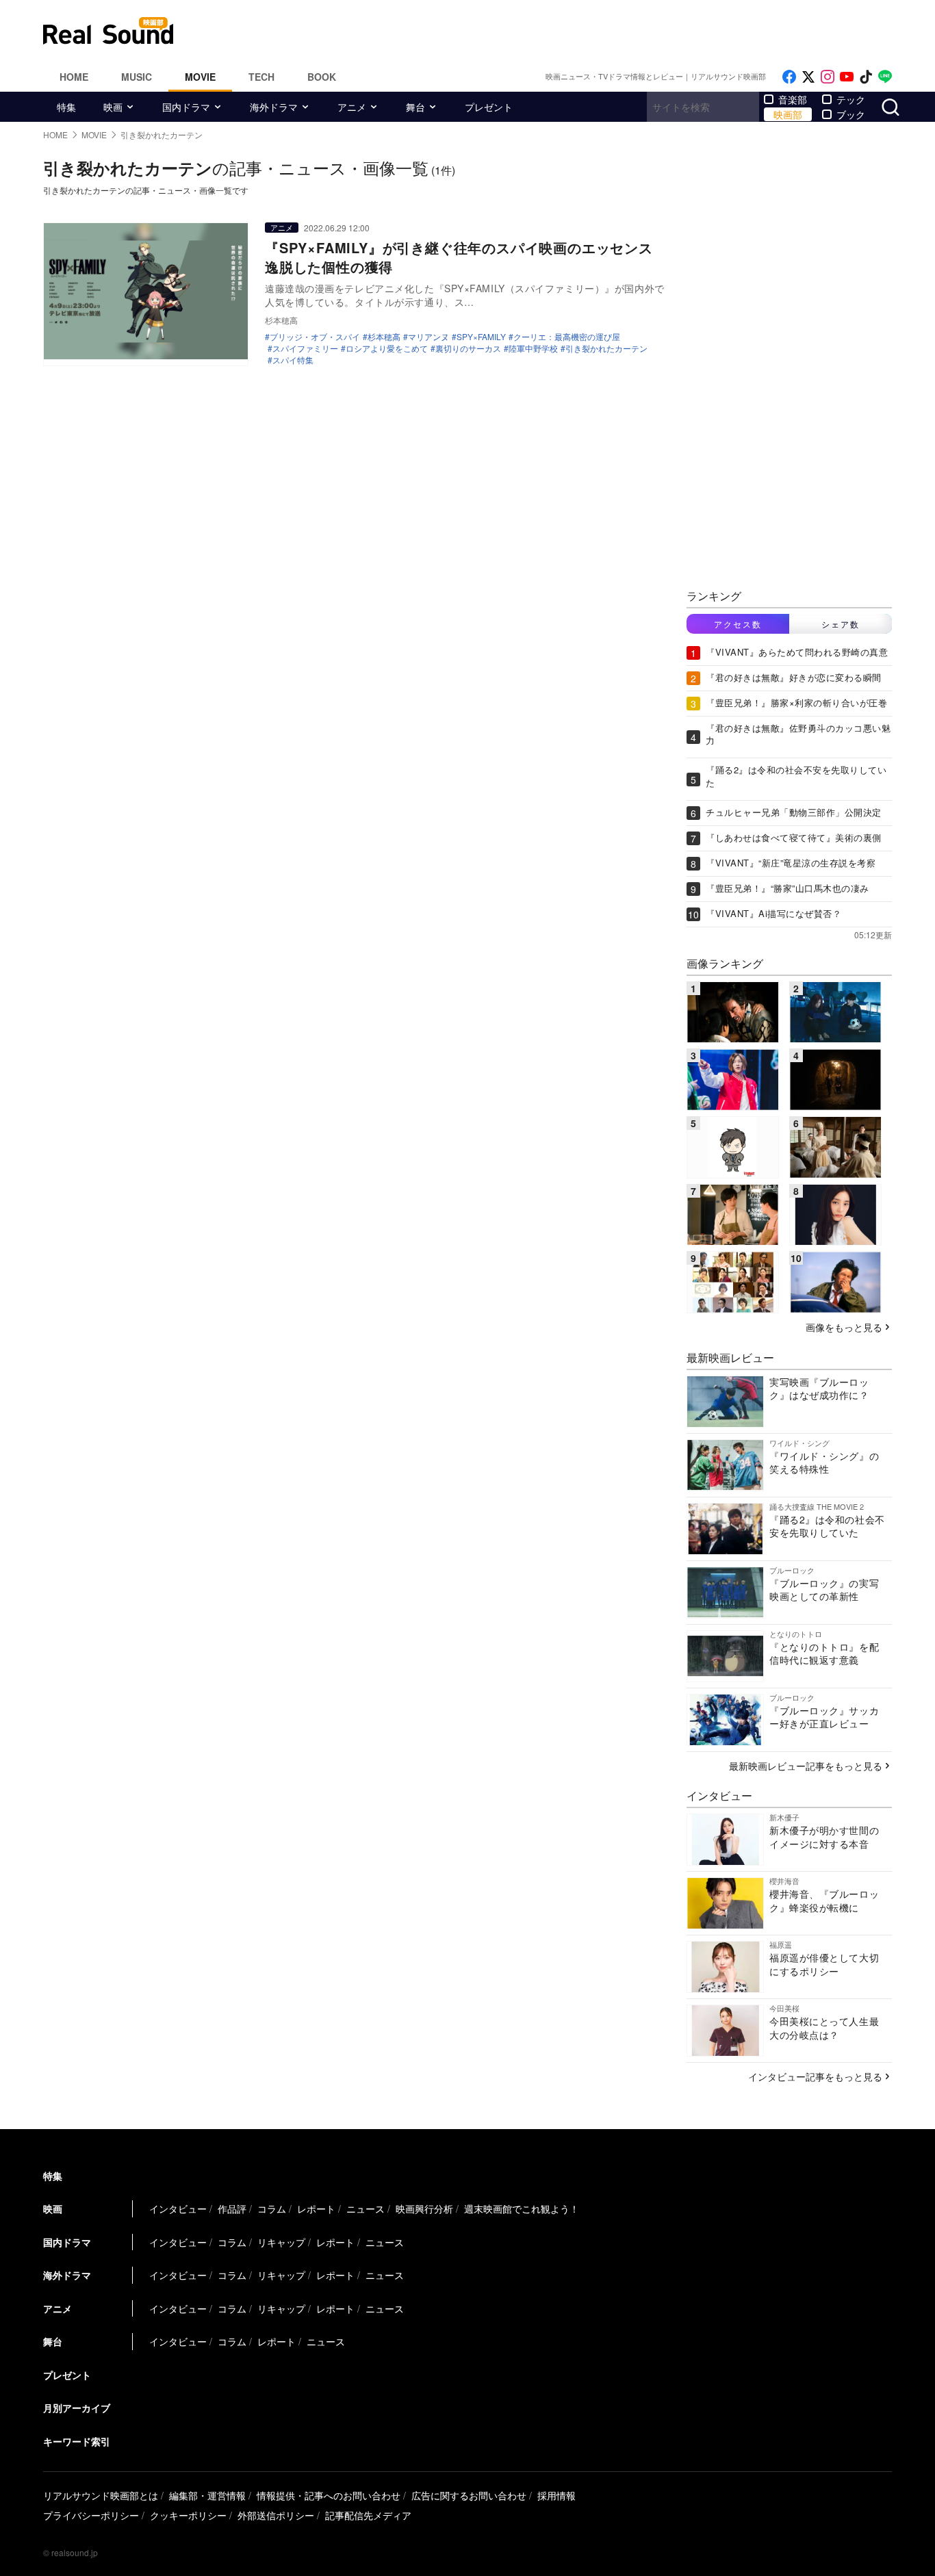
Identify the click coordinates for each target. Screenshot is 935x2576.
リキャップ (281, 2242)
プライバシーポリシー (91, 2515)
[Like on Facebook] (789, 77)
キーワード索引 (77, 2441)
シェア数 (841, 624)
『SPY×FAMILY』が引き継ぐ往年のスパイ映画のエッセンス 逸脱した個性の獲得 (466, 257)
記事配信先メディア (368, 2515)
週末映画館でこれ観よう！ (522, 2208)
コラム (272, 2208)
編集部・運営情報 (207, 2495)
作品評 (232, 2208)
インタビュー (178, 2208)
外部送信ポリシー (276, 2515)
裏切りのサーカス (468, 348)
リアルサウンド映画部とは (101, 2495)
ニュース (366, 2208)
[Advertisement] (560, 31)
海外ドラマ (274, 107)
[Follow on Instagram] (828, 77)
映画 (113, 107)
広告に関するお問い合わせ (469, 2495)
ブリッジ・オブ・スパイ (315, 337)
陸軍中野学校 (533, 348)
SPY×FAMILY (481, 337)
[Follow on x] (808, 77)
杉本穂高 (384, 337)
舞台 (415, 107)
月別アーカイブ (77, 2408)
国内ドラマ (186, 107)
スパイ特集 (293, 360)
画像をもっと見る (844, 1327)
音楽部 (793, 99)
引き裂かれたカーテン (606, 348)
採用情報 (556, 2495)
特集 (66, 107)
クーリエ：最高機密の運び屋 (567, 337)
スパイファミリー (305, 348)
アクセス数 (738, 624)
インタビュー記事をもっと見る (815, 2076)
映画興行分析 (424, 2208)
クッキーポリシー (188, 2515)
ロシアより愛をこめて (387, 348)
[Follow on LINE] (885, 77)
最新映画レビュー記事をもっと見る (806, 1766)
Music (137, 77)
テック (851, 99)
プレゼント (489, 107)
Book (322, 77)
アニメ (352, 107)
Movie (200, 77)
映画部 (788, 114)
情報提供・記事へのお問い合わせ (329, 2495)
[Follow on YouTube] (847, 77)
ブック (851, 114)
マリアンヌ (428, 337)
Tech (261, 77)
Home (74, 77)
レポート (316, 2208)
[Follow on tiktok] (866, 77)
